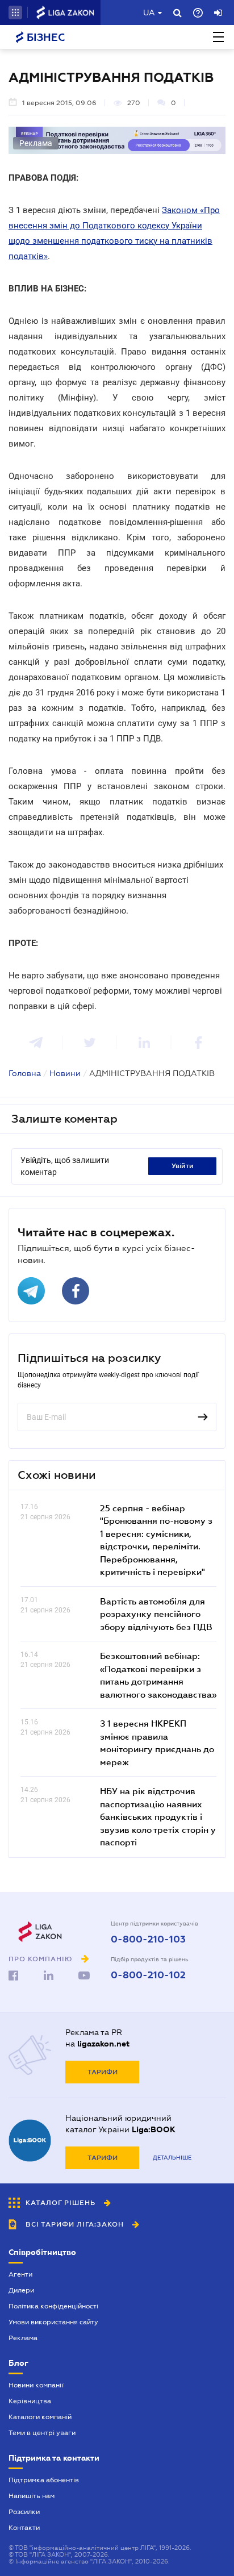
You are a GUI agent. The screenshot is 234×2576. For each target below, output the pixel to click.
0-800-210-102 (148, 1975)
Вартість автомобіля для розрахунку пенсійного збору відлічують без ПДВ (156, 1614)
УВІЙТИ (183, 1166)
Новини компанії (36, 2385)
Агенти (20, 2274)
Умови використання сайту (53, 2322)
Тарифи (103, 2072)
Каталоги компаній (40, 2417)
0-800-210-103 (148, 1940)
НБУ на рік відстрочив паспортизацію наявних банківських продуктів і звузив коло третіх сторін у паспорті (158, 1816)
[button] (15, 12)
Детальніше (172, 2158)
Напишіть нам (32, 2496)
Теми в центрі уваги (42, 2433)
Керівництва (30, 2401)
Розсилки (24, 2512)
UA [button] (149, 12)
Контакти (24, 2528)
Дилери (21, 2290)
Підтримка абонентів (44, 2480)
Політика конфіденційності (53, 2306)
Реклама (23, 2338)
